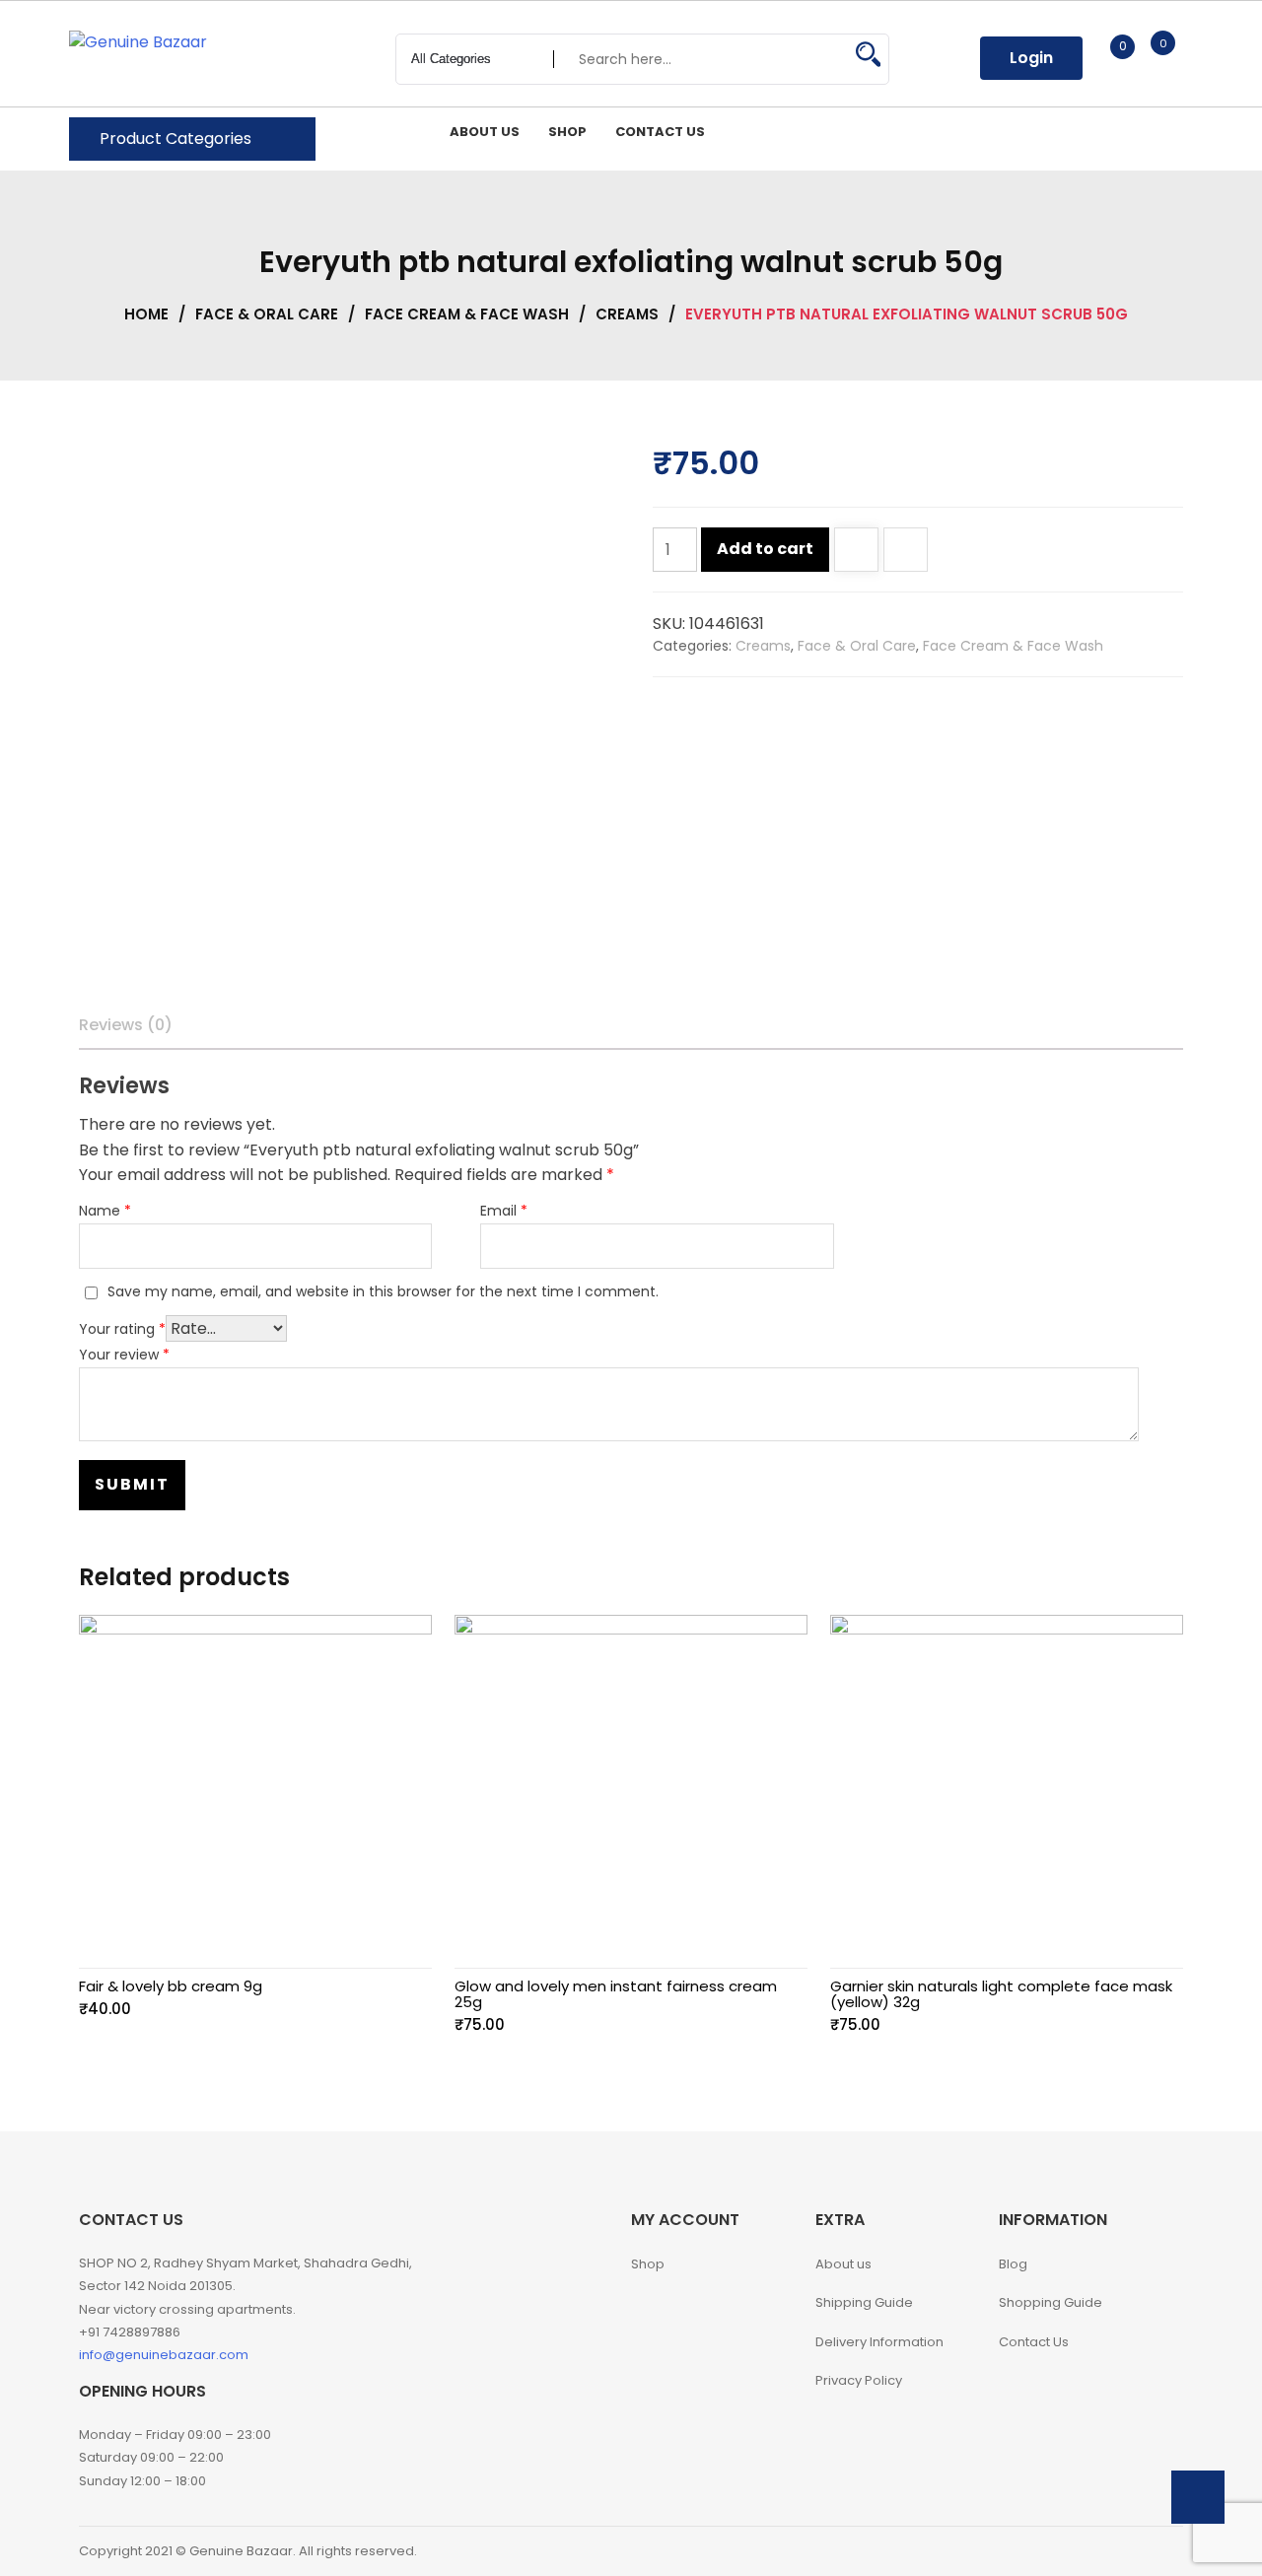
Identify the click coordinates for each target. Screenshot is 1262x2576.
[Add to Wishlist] (856, 552)
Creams (627, 314)
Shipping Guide (864, 2302)
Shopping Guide (1051, 2302)
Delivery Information (879, 2342)
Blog (1013, 2264)
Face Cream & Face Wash (467, 314)
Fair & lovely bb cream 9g (171, 1986)
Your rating (122, 1329)
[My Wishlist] (1102, 58)
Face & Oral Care (267, 314)
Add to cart (765, 549)
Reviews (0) (126, 1025)
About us (843, 2264)
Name (105, 1211)
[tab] (126, 1025)
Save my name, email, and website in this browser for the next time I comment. (383, 1291)
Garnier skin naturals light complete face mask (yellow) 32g (1001, 1994)
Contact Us (1034, 2342)
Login (1031, 58)
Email (504, 1211)
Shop (648, 2264)
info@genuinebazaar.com (164, 2355)
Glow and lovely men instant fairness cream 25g (616, 1994)
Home (146, 314)
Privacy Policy (859, 2380)
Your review (124, 1355)
